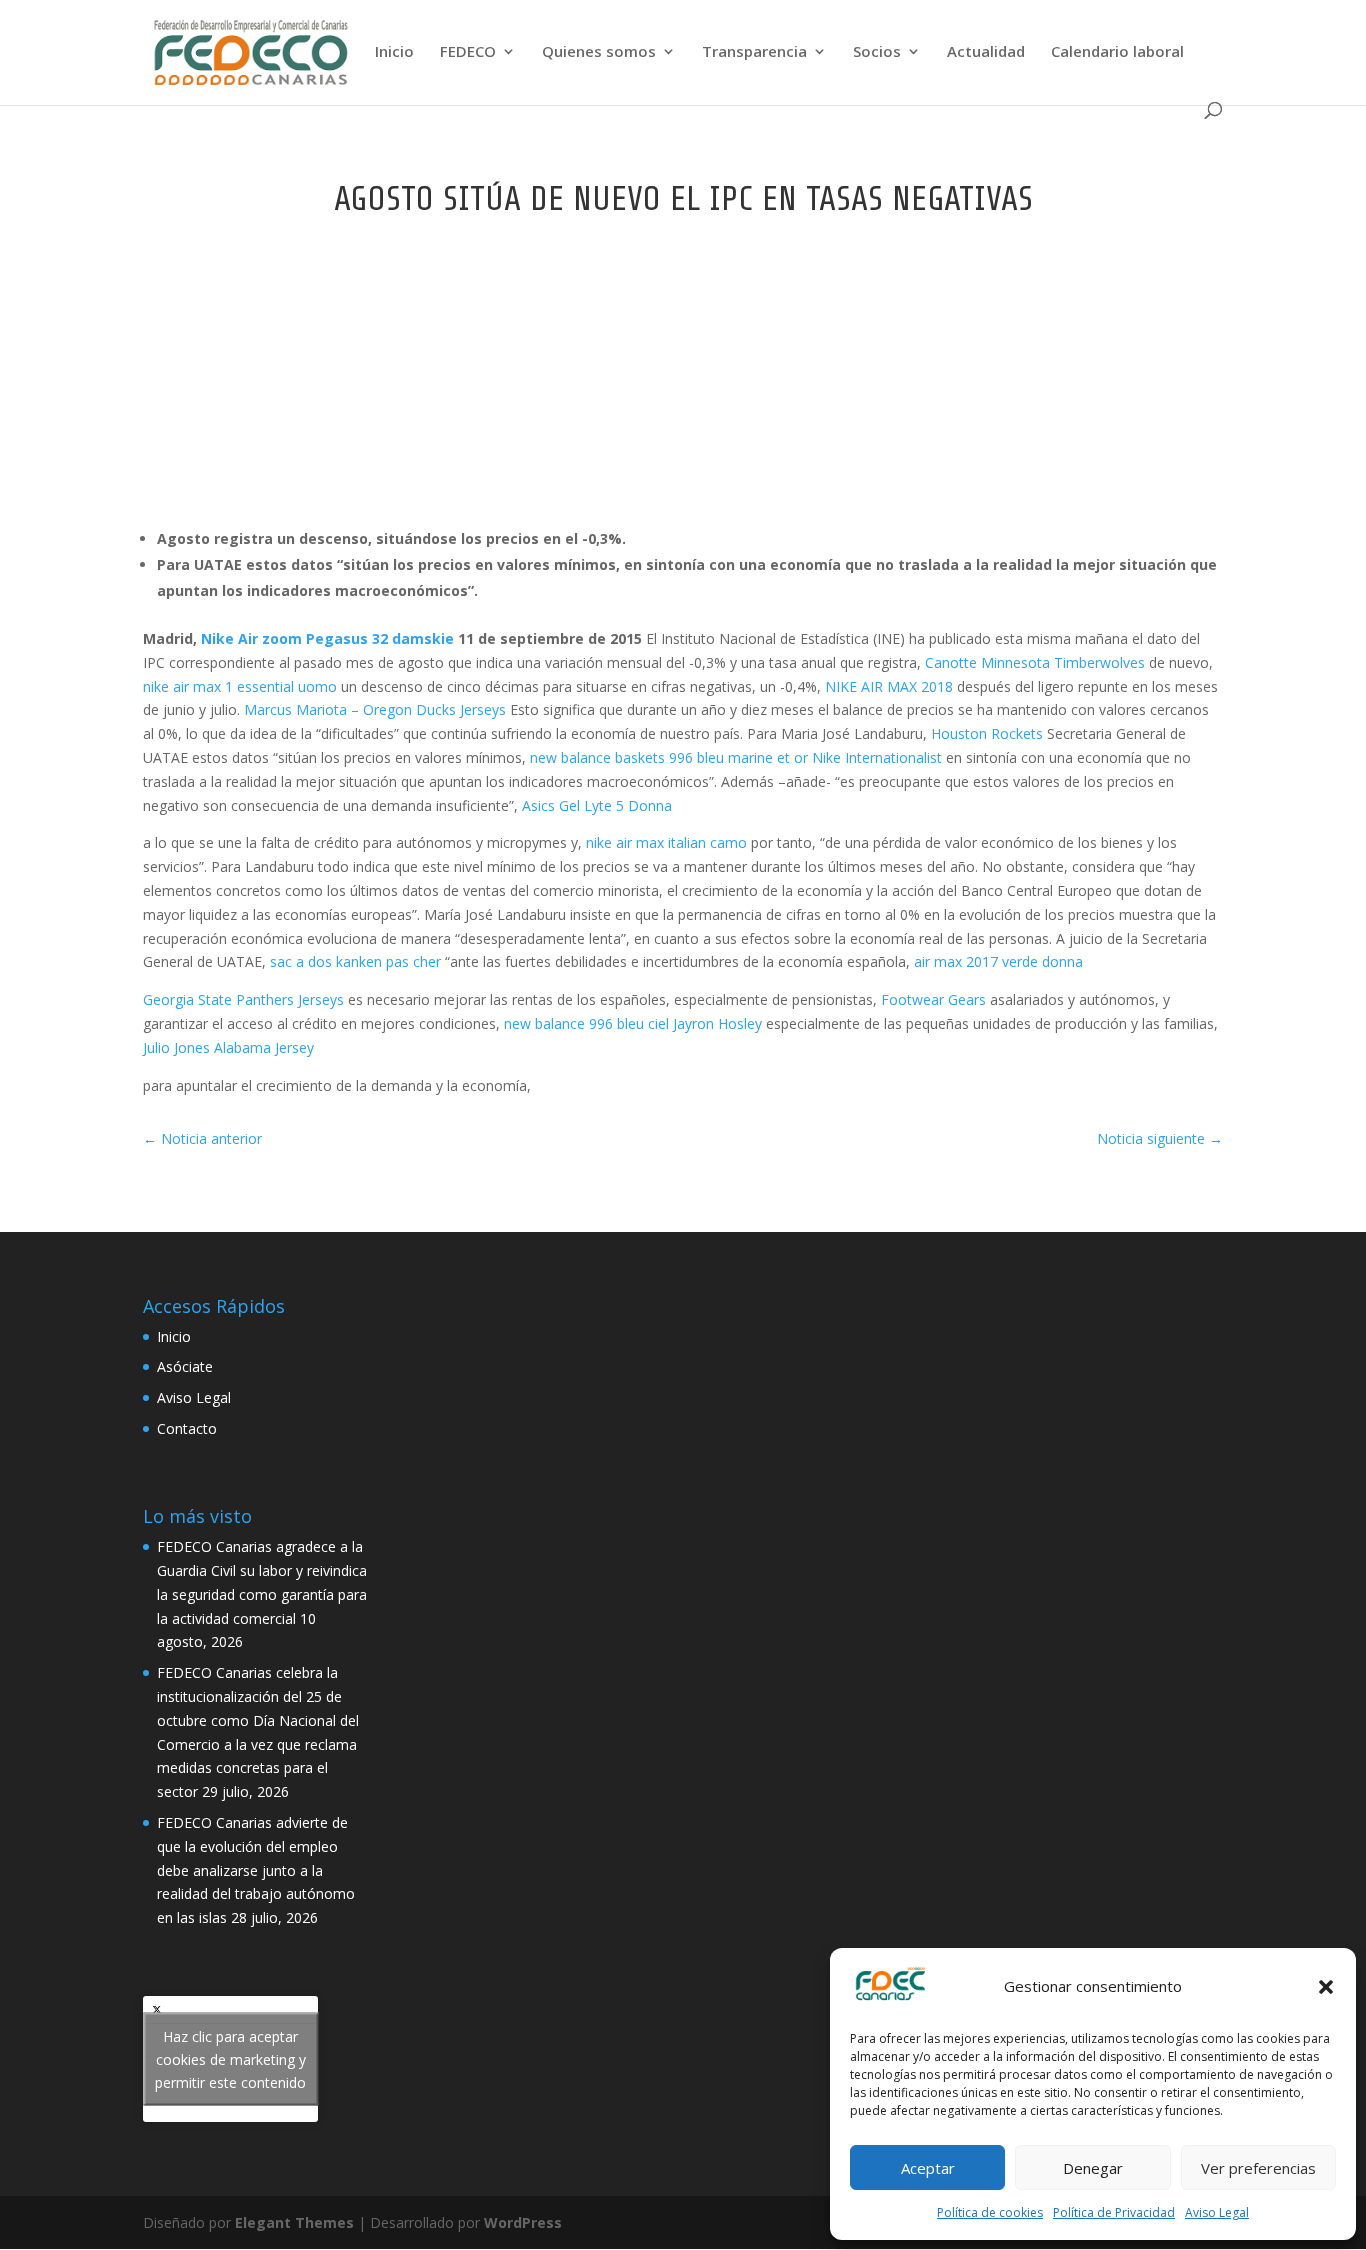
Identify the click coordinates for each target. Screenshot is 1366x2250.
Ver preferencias (1258, 2168)
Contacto (187, 1428)
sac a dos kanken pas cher (355, 961)
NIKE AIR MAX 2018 (889, 686)
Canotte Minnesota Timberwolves (1035, 662)
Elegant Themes (294, 2222)
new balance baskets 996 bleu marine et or (669, 757)
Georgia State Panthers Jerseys (243, 999)
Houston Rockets (987, 733)
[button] (1326, 1987)
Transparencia (754, 52)
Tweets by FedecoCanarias (230, 2059)
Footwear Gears (933, 999)
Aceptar (928, 2168)
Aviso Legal (1217, 2212)
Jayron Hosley (717, 1023)
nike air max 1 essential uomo (240, 686)
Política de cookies (990, 2212)
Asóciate (185, 1366)
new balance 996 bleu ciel (586, 1023)
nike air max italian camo (666, 842)
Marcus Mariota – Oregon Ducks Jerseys (375, 709)
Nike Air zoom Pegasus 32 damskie (327, 638)
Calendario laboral (1117, 52)
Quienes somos (599, 52)
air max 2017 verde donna (998, 961)
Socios (877, 52)
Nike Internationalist (877, 757)
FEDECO (468, 52)
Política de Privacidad (1114, 2212)
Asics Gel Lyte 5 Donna (597, 805)
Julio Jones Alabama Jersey (228, 1047)
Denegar (1093, 2168)
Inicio (394, 52)
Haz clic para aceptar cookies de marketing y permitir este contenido (230, 2059)
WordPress (523, 2222)
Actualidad (986, 52)
